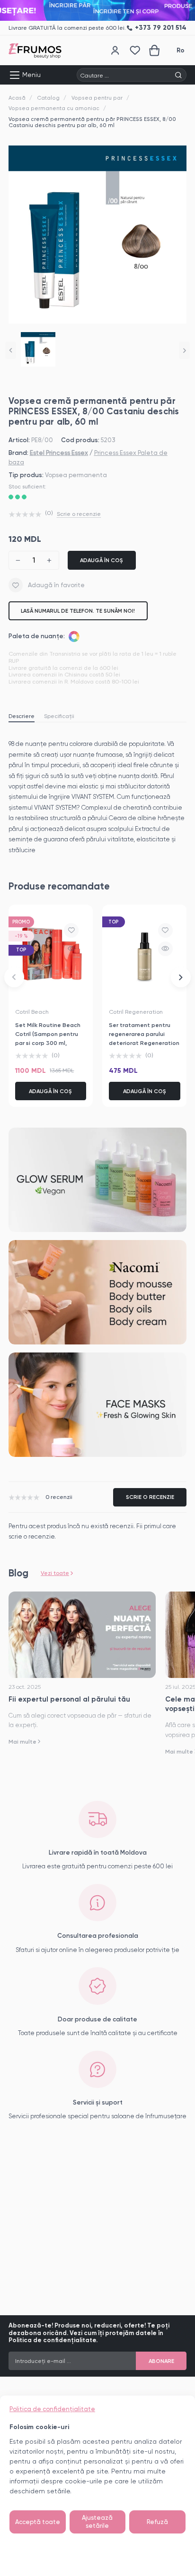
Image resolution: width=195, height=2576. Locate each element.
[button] (11, 350)
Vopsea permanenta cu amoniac (54, 108)
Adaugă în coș (102, 560)
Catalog (48, 98)
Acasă (17, 98)
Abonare (161, 2361)
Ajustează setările (97, 2522)
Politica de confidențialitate (52, 2409)
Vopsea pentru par (97, 98)
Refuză (157, 2522)
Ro (181, 50)
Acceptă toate (38, 2522)
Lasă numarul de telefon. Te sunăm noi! (78, 611)
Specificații (59, 716)
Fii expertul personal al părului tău (69, 1699)
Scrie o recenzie (79, 514)
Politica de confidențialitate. (53, 2340)
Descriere (22, 716)
